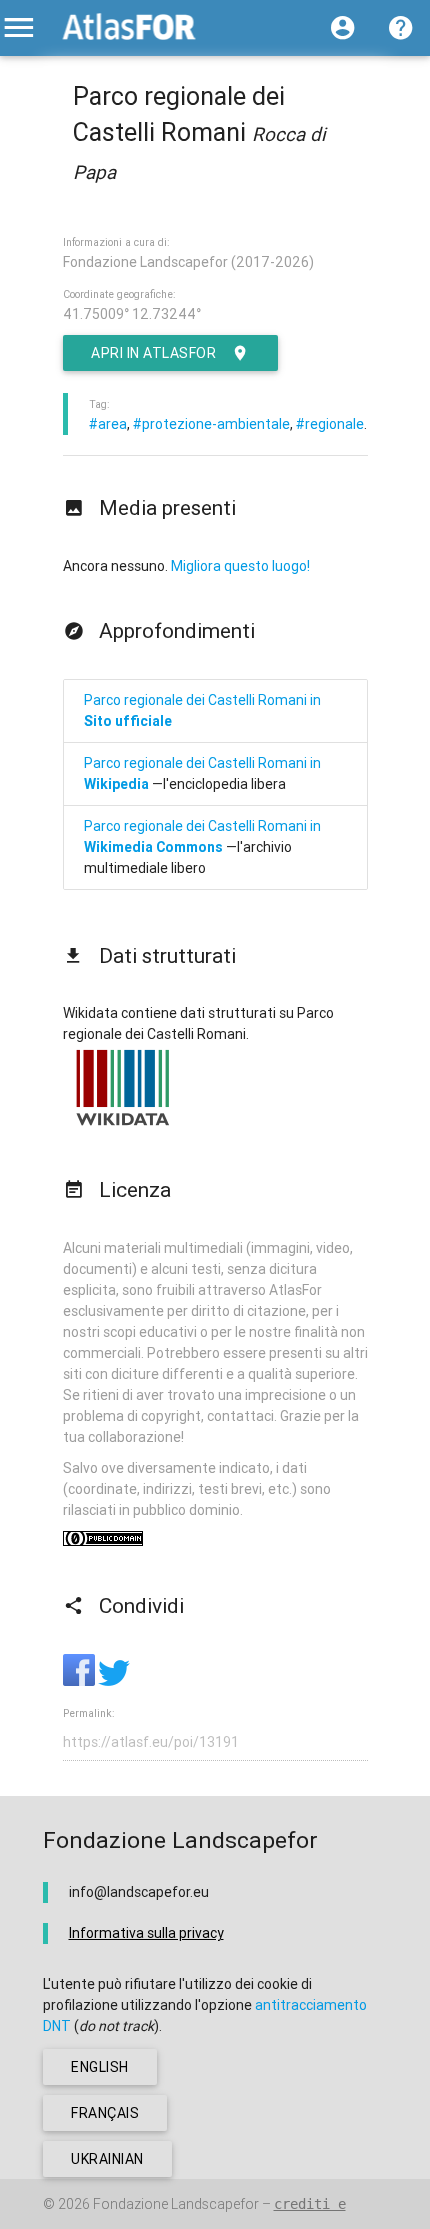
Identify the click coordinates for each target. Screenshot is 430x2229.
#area (108, 424)
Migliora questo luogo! (240, 566)
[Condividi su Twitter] (114, 1681)
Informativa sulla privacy (146, 1933)
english (100, 2067)
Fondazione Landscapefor (176, 2204)
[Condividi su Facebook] (80, 1681)
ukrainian (107, 2159)
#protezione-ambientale (211, 424)
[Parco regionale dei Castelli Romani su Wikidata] (123, 1125)
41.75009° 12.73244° (132, 314)
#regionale (330, 424)
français (105, 2113)
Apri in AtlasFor (153, 353)
